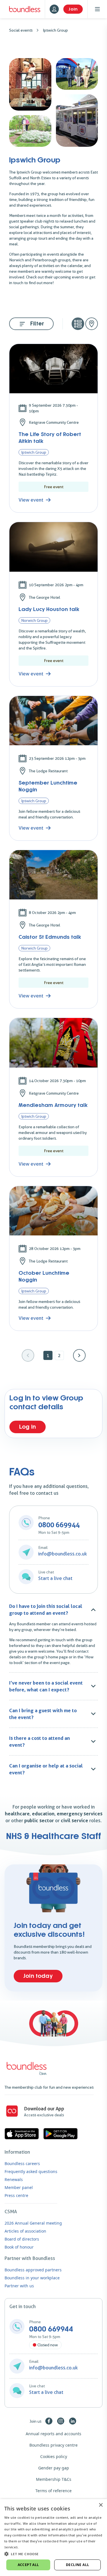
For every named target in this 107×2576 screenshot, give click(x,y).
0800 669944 (51, 2329)
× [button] (101, 2505)
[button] (53, 2554)
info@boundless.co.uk (63, 1554)
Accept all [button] (28, 2565)
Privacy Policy (31, 2547)
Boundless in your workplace (32, 2278)
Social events (21, 30)
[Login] (54, 9)
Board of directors (22, 2239)
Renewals (14, 2179)
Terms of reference (53, 2491)
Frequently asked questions (31, 2171)
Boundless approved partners (33, 2270)
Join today (38, 1976)
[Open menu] (97, 9)
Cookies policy (54, 2456)
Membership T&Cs (54, 2479)
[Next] (79, 1355)
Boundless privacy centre (53, 2445)
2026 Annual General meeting (33, 2223)
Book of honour (19, 2247)
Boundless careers (22, 2163)
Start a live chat (55, 1578)
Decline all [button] (77, 2565)
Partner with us (19, 2286)
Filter (37, 324)
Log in (28, 1427)
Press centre (16, 2195)
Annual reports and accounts (53, 2434)
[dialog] (53, 2538)
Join (73, 9)
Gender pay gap (54, 2468)
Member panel (19, 2187)
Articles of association (25, 2231)
